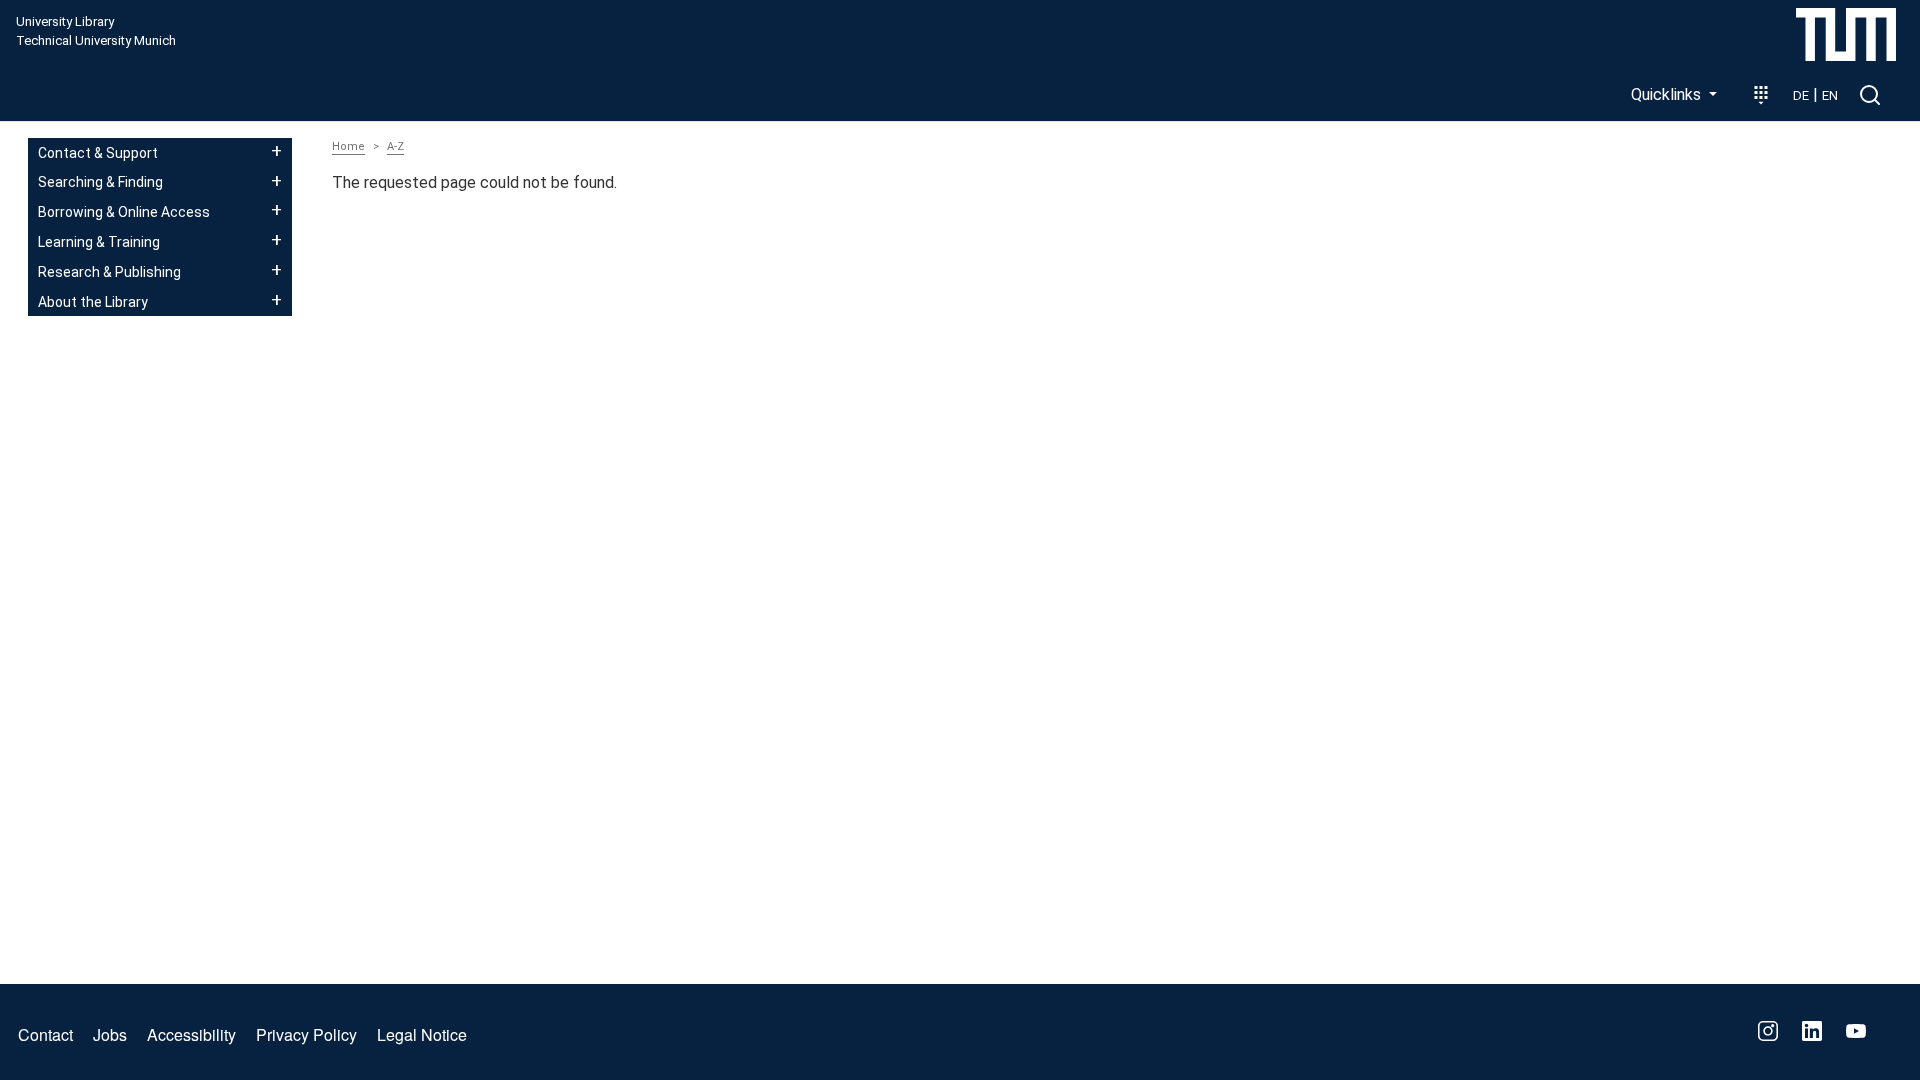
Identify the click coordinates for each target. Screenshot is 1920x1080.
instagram (1768, 1031)
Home (348, 146)
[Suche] (1870, 95)
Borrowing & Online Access (124, 212)
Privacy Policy (306, 1034)
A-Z (395, 146)
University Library (65, 22)
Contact (45, 1034)
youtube (1856, 1031)
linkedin (1812, 1031)
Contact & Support (98, 153)
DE (1801, 95)
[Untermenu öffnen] (276, 151)
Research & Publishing (109, 272)
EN (1830, 95)
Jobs (110, 1034)
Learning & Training (99, 242)
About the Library (93, 302)
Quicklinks (1668, 94)
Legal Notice (422, 1034)
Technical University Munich (96, 41)
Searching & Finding (100, 182)
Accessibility (191, 1034)
